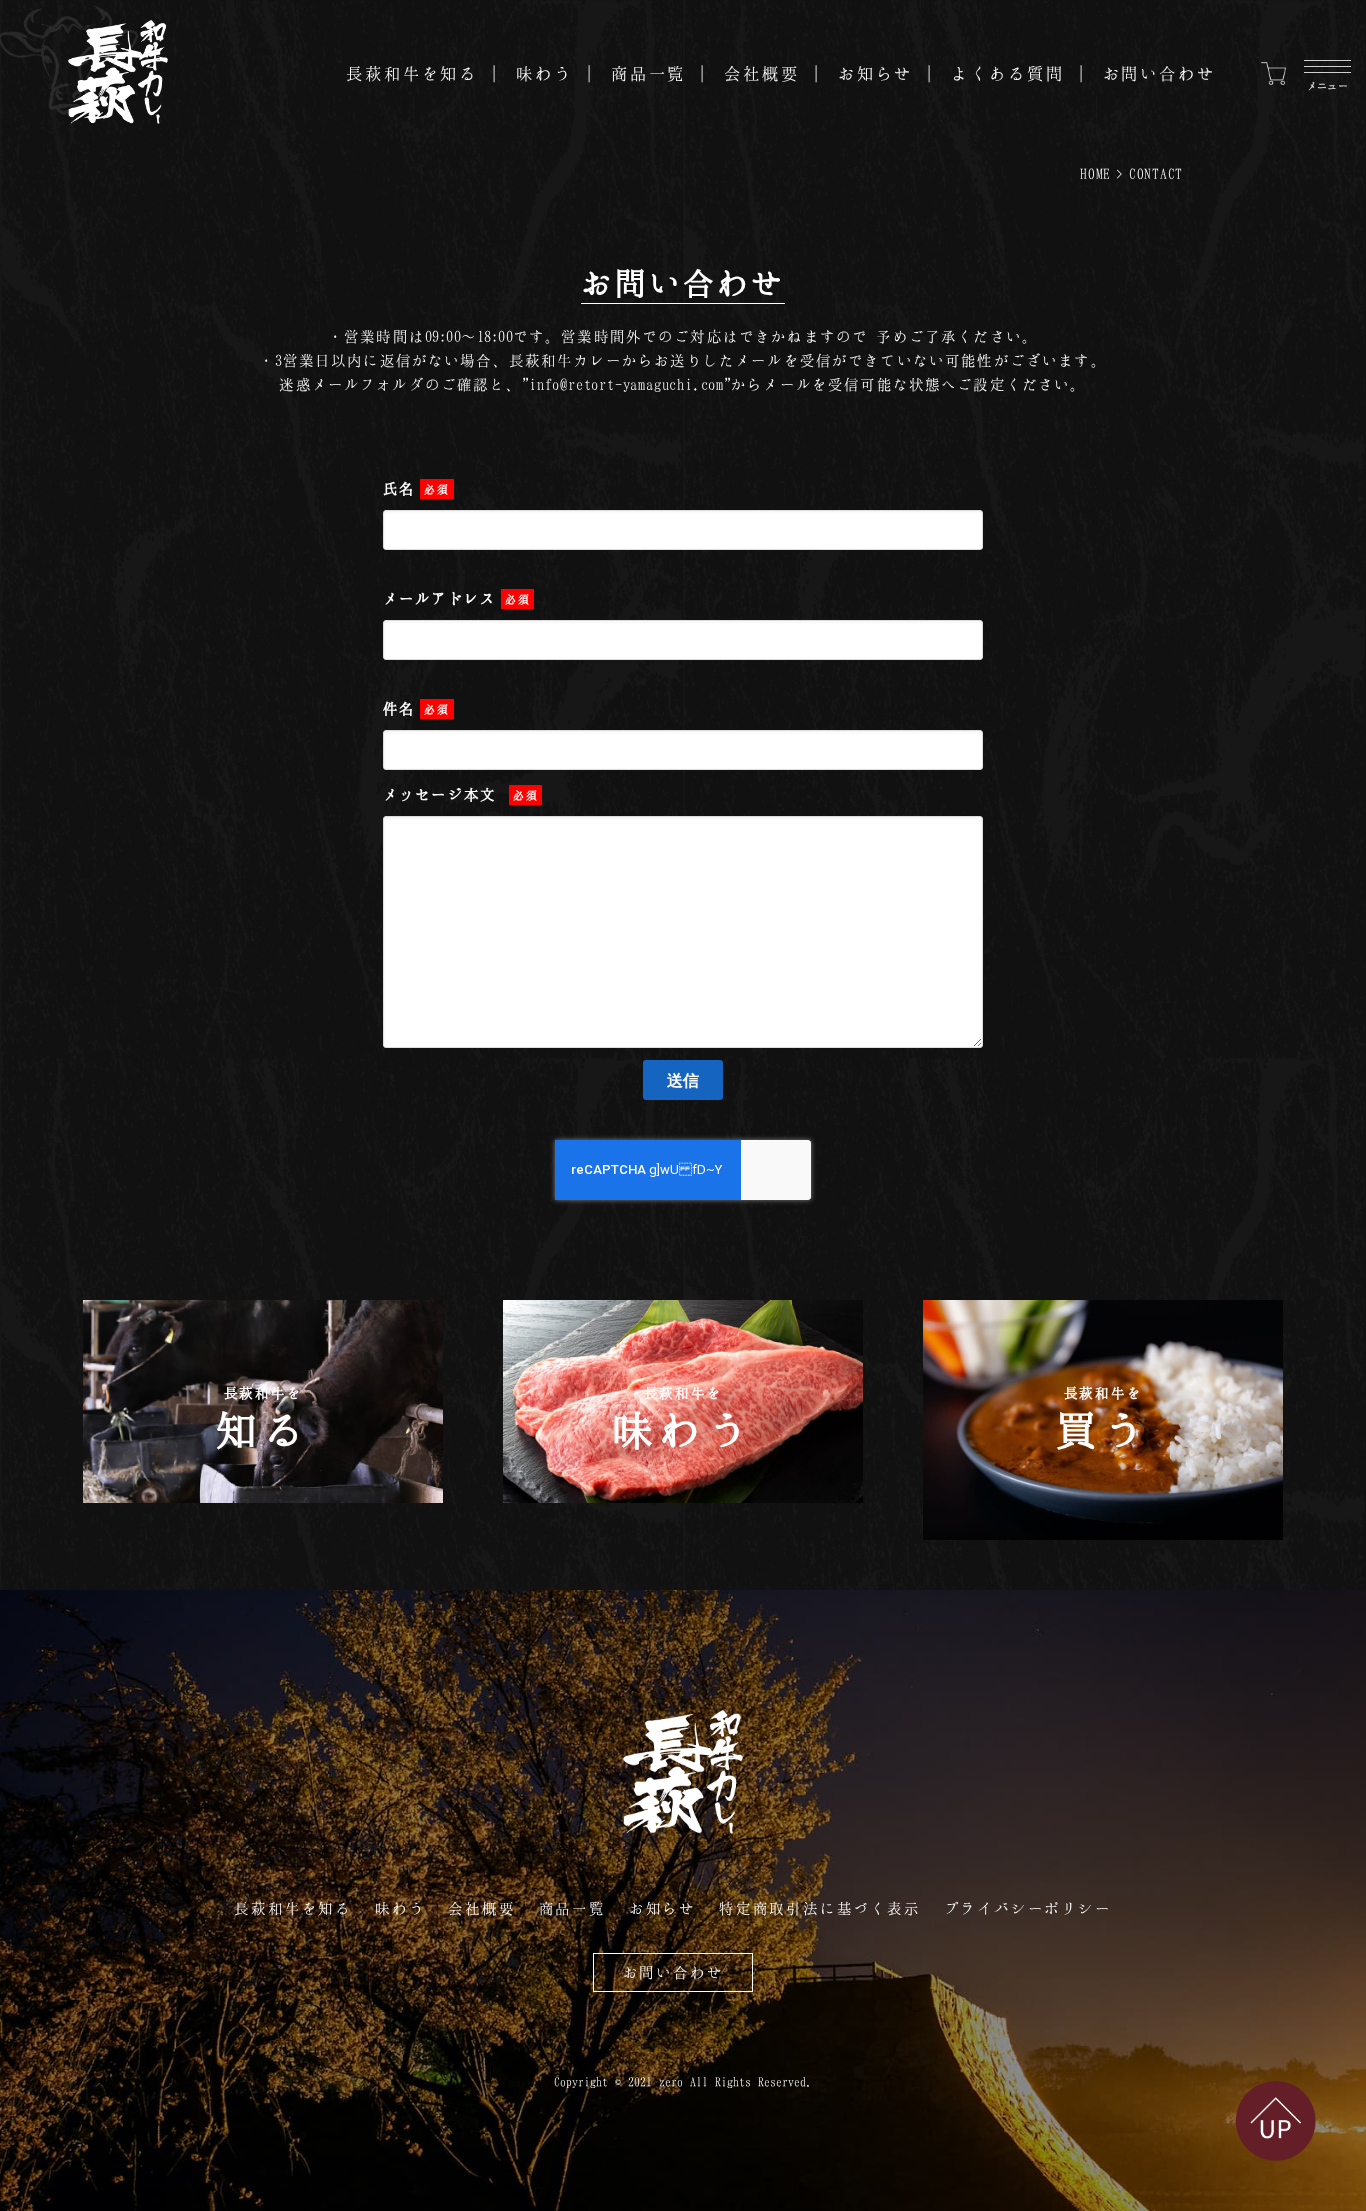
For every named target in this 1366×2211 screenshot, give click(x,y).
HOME (1095, 173)
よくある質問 (1007, 73)
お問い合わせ (1159, 73)
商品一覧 (649, 73)
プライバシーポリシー (1028, 1908)
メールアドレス (456, 598)
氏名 (416, 488)
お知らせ (876, 73)
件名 (416, 708)
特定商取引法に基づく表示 (820, 1908)
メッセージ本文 (460, 794)
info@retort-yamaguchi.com (626, 384)
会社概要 (762, 73)
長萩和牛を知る (412, 73)
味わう (544, 73)
